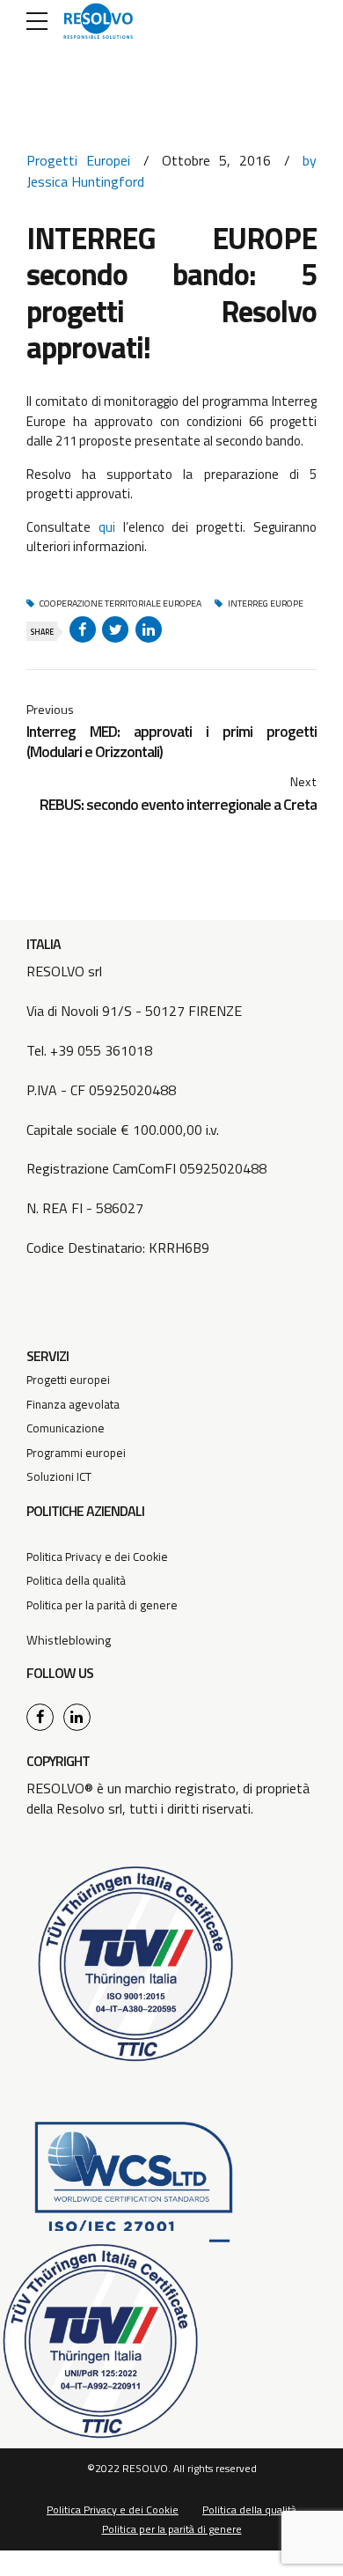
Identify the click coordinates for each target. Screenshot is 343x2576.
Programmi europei (76, 1453)
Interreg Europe (265, 604)
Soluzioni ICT (59, 1476)
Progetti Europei (78, 160)
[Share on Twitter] (115, 629)
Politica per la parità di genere (102, 1605)
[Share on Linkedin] (149, 629)
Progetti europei (68, 1380)
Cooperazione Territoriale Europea (120, 604)
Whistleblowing (69, 1640)
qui (111, 527)
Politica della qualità (76, 1580)
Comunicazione (66, 1428)
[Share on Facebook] (83, 629)
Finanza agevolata (73, 1404)
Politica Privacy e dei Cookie (97, 1557)
